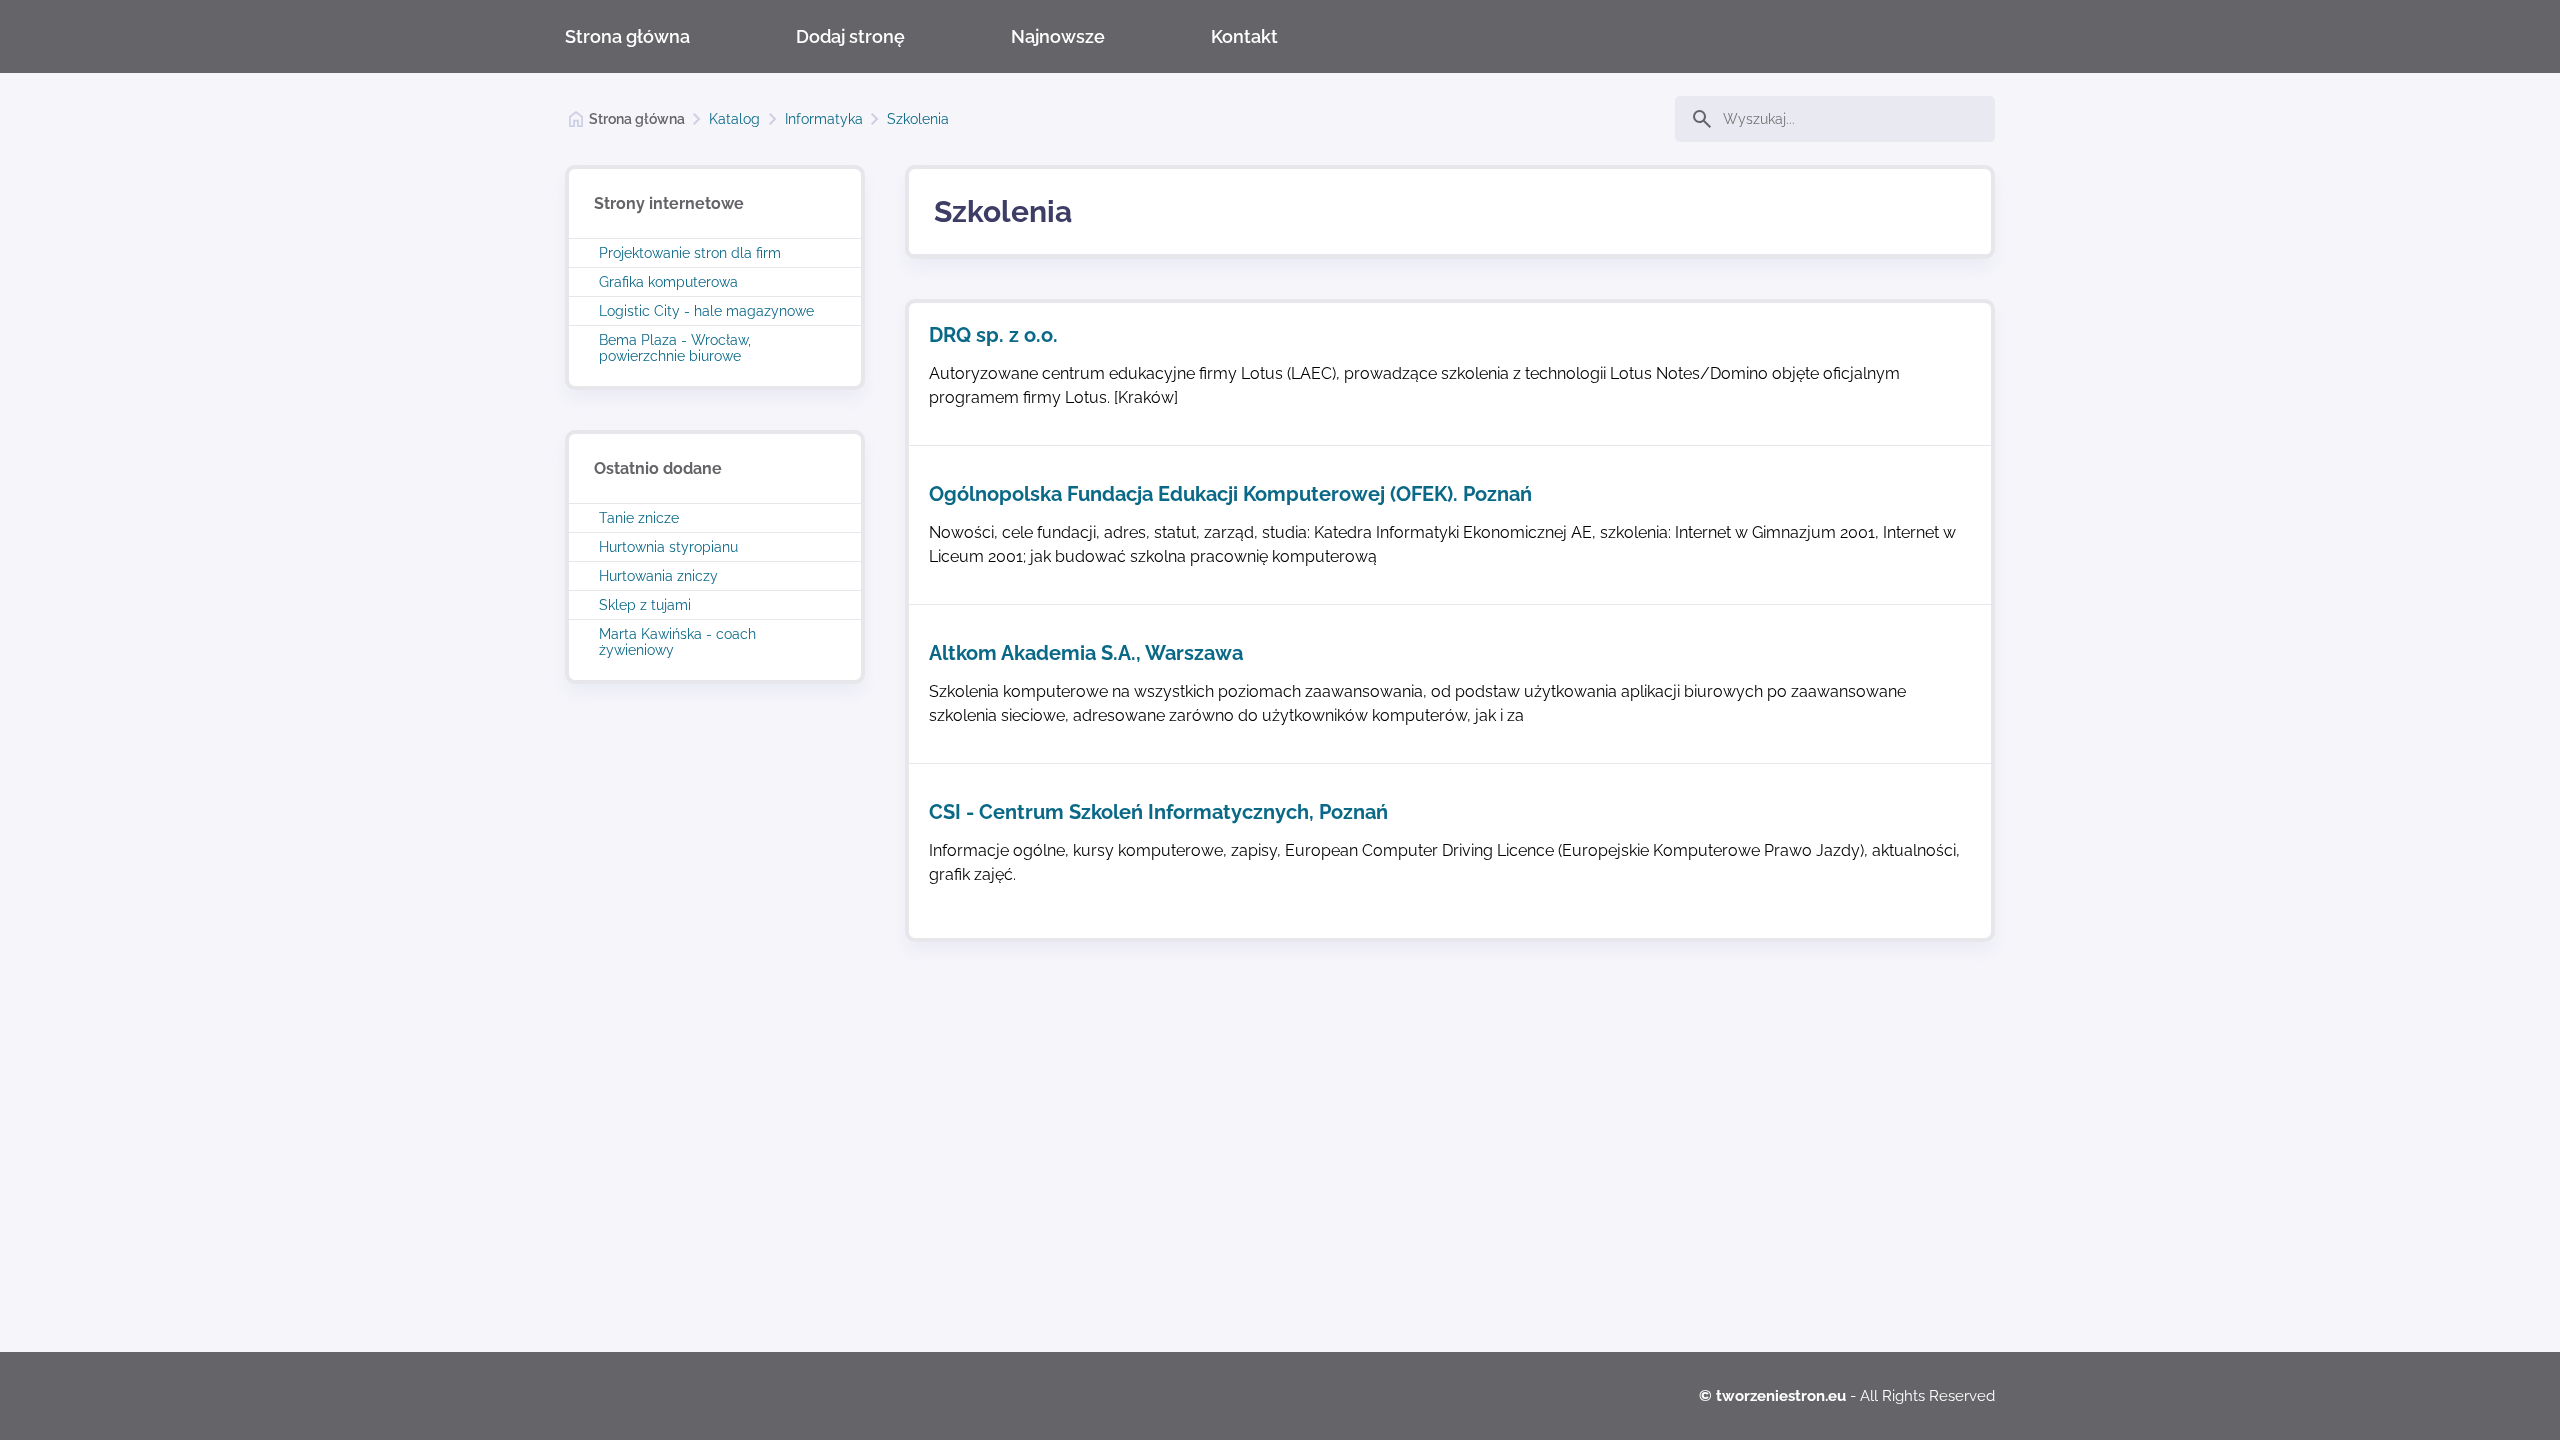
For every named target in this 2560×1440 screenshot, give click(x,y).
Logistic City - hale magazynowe (706, 311)
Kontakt (1244, 36)
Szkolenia (918, 119)
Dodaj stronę (850, 36)
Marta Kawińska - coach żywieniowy (677, 642)
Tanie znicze (639, 518)
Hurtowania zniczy (658, 576)
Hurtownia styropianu (668, 547)
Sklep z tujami (645, 605)
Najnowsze (1058, 36)
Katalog (734, 119)
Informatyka (824, 119)
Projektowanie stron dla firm (690, 253)
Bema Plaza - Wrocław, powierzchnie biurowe (675, 348)
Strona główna (627, 36)
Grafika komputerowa (668, 282)
